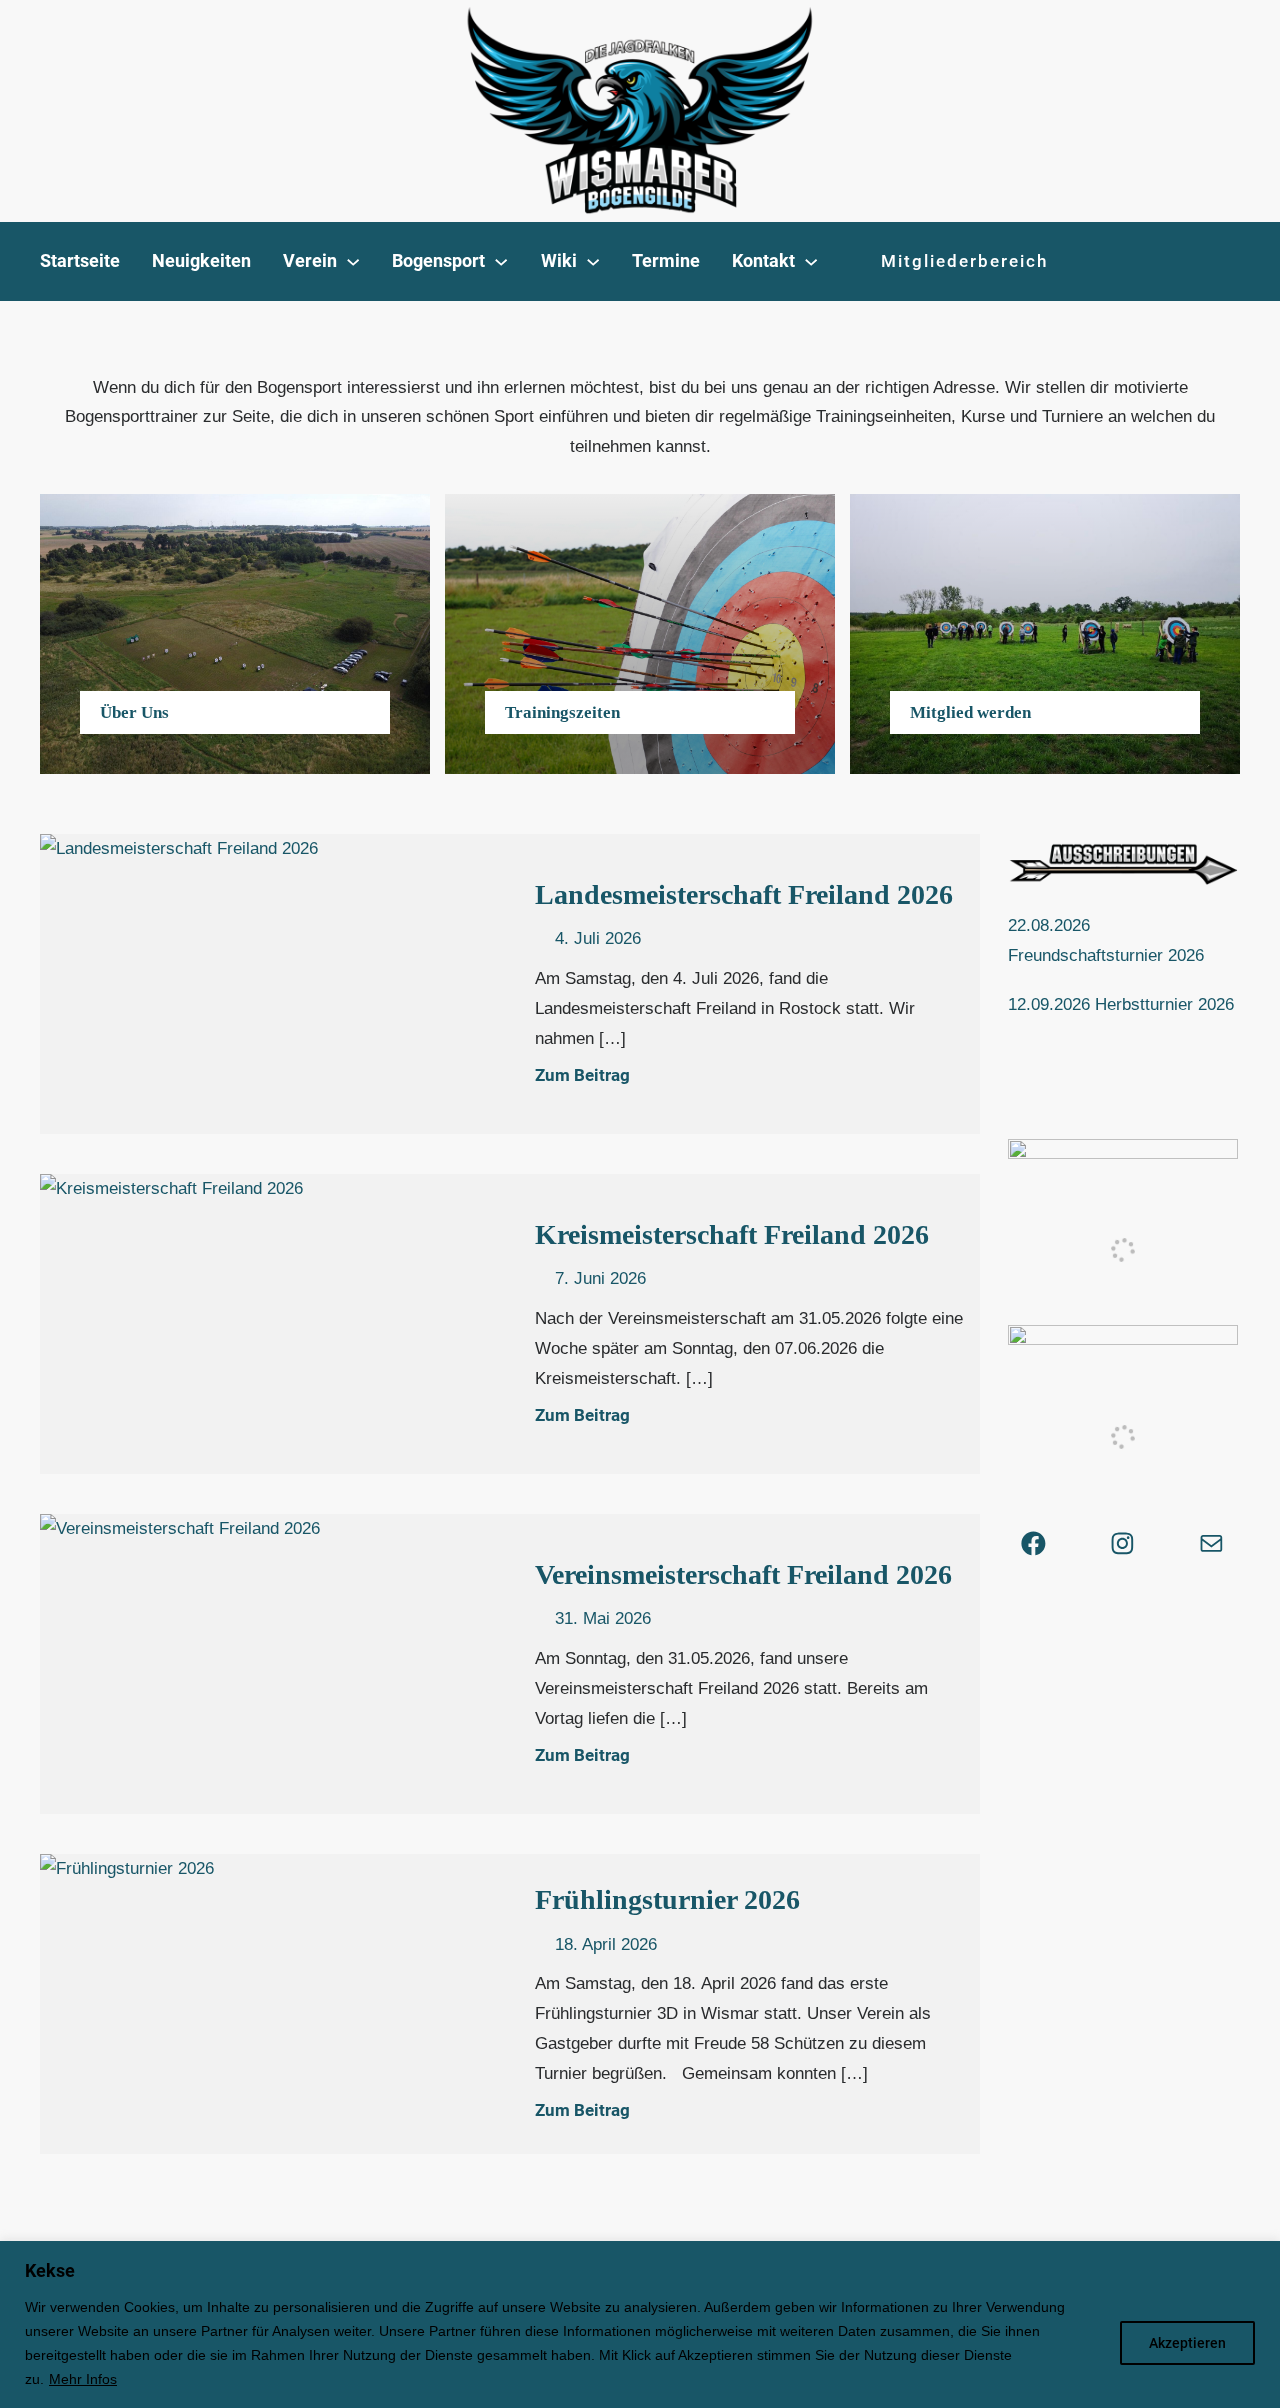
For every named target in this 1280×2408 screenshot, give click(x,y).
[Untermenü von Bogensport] (501, 261)
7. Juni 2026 (600, 1278)
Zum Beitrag (582, 1075)
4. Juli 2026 (598, 938)
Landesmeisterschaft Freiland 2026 (744, 894)
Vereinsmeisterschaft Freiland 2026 (743, 1574)
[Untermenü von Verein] (353, 261)
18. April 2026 (606, 1944)
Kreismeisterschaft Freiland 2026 (732, 1234)
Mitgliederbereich (964, 261)
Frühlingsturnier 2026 (671, 1899)
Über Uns (134, 712)
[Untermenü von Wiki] (593, 261)
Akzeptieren (1187, 2343)
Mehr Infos (83, 2379)
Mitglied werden (970, 712)
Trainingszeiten (562, 712)
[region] (640, 2324)
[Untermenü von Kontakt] (811, 261)
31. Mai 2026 (603, 1618)
